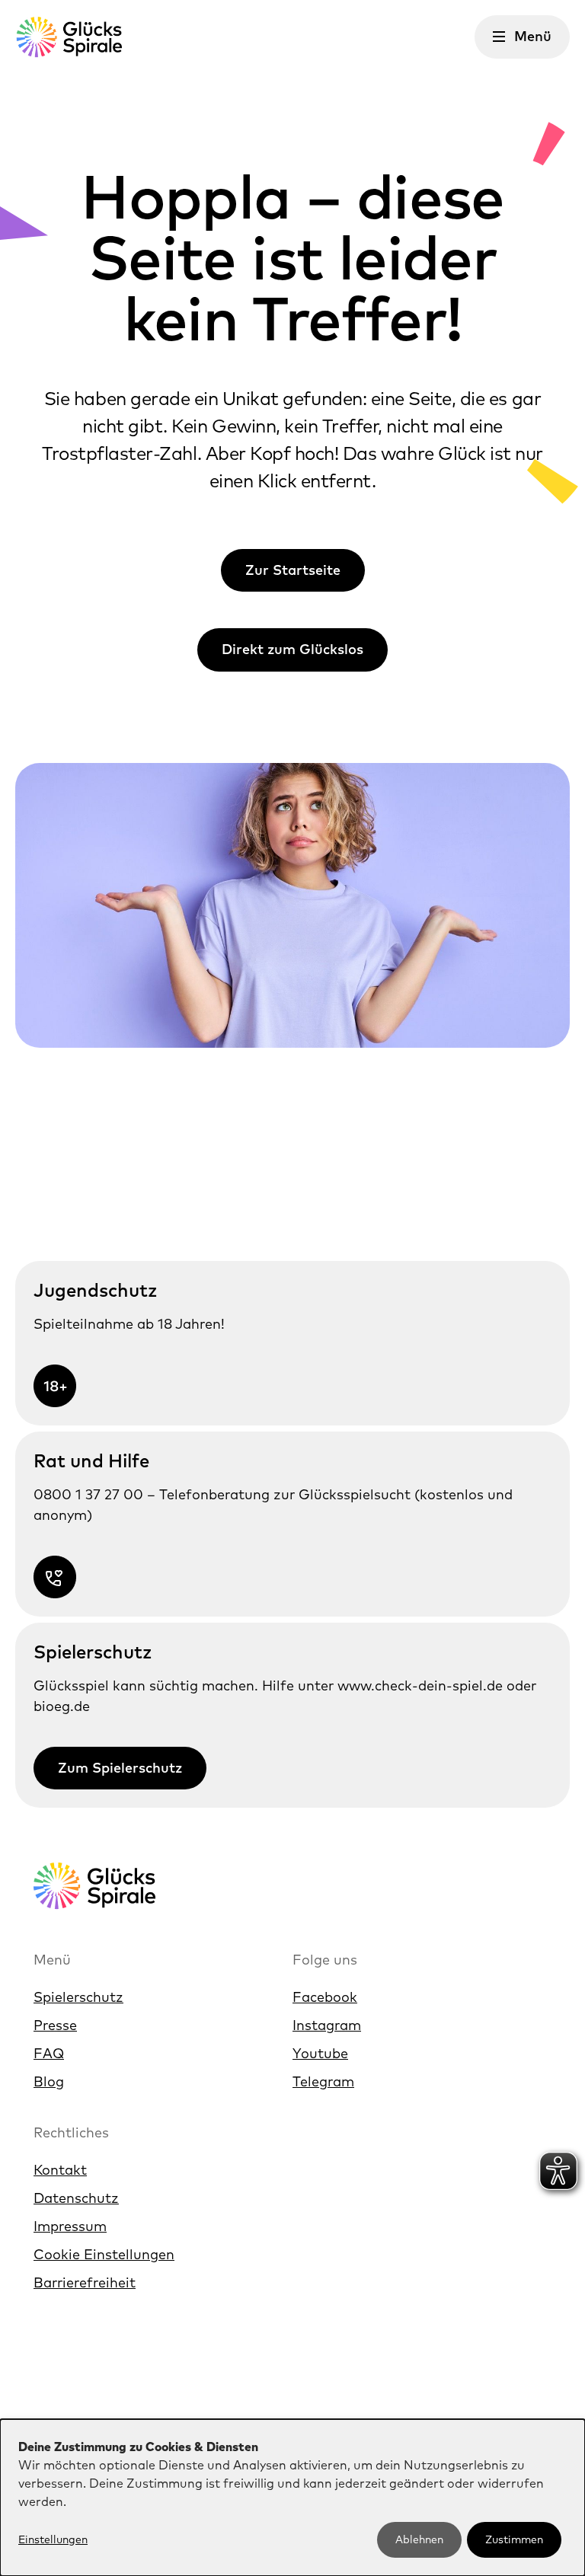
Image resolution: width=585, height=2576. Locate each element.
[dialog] (292, 2498)
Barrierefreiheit (85, 2282)
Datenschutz (76, 2198)
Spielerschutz (78, 1997)
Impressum (70, 2226)
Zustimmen (514, 2539)
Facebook (325, 1997)
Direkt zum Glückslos (292, 649)
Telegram (323, 2081)
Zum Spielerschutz (120, 1768)
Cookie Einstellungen (104, 2254)
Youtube (320, 2053)
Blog (49, 2081)
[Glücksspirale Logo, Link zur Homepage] (69, 37)
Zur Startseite (293, 570)
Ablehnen (419, 2539)
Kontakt (60, 2170)
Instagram (327, 2025)
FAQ (49, 2053)
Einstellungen (53, 2539)
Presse (55, 2025)
